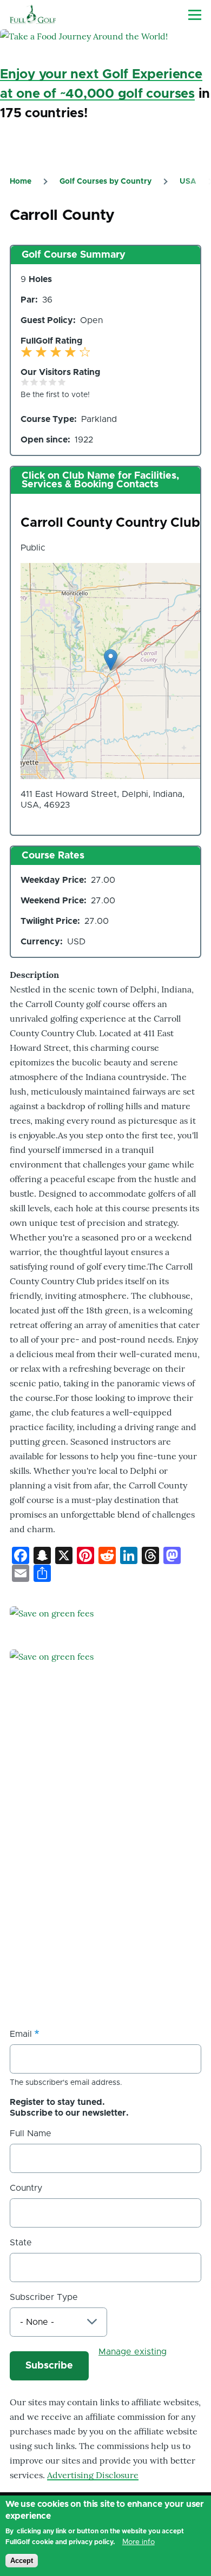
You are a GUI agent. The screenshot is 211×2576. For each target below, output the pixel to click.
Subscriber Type (44, 2297)
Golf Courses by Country (105, 182)
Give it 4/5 (53, 382)
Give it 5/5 (62, 382)
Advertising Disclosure (93, 2475)
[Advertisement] (105, 1900)
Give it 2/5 (34, 382)
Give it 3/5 (44, 382)
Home (21, 182)
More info (139, 2542)
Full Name (31, 2134)
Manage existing (133, 2352)
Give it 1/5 (25, 382)
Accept (22, 2561)
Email (21, 2034)
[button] (111, 660)
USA (188, 182)
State (21, 2243)
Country (26, 2188)
